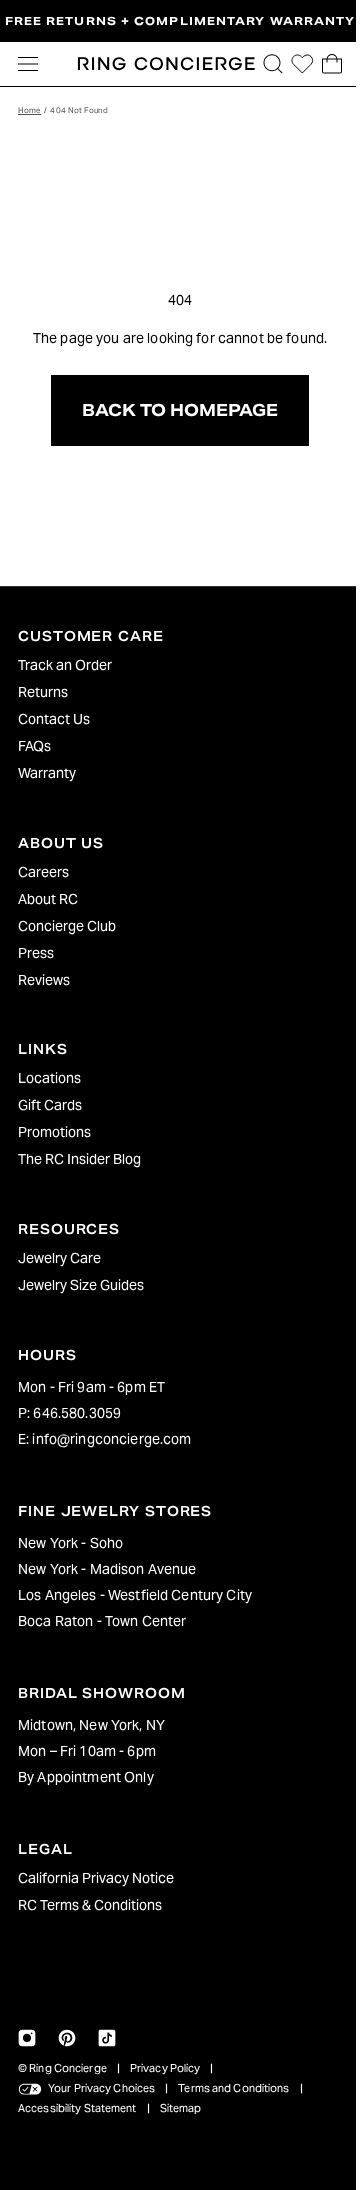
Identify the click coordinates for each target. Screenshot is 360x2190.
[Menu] (28, 64)
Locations (49, 1078)
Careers (43, 872)
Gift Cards (50, 1105)
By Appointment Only (86, 1777)
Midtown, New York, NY (91, 1725)
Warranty (47, 773)
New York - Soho (70, 1543)
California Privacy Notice (96, 1878)
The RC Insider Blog (79, 1159)
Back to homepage (175, 410)
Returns (43, 692)
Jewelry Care (59, 1258)
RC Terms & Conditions (90, 1905)
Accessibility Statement (77, 2108)
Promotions (54, 1132)
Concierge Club (67, 926)
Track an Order (65, 665)
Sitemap (181, 2108)
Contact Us (54, 719)
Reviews (44, 980)
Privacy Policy (165, 2068)
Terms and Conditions (233, 2088)
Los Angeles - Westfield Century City (135, 1595)
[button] (263, 64)
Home (29, 110)
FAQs (34, 746)
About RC (48, 899)
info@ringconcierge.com (111, 1439)
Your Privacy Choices (101, 2088)
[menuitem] (175, 665)
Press (36, 953)
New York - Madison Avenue (107, 1569)
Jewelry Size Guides (81, 1285)
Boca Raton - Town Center (102, 1621)
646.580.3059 (77, 1413)
